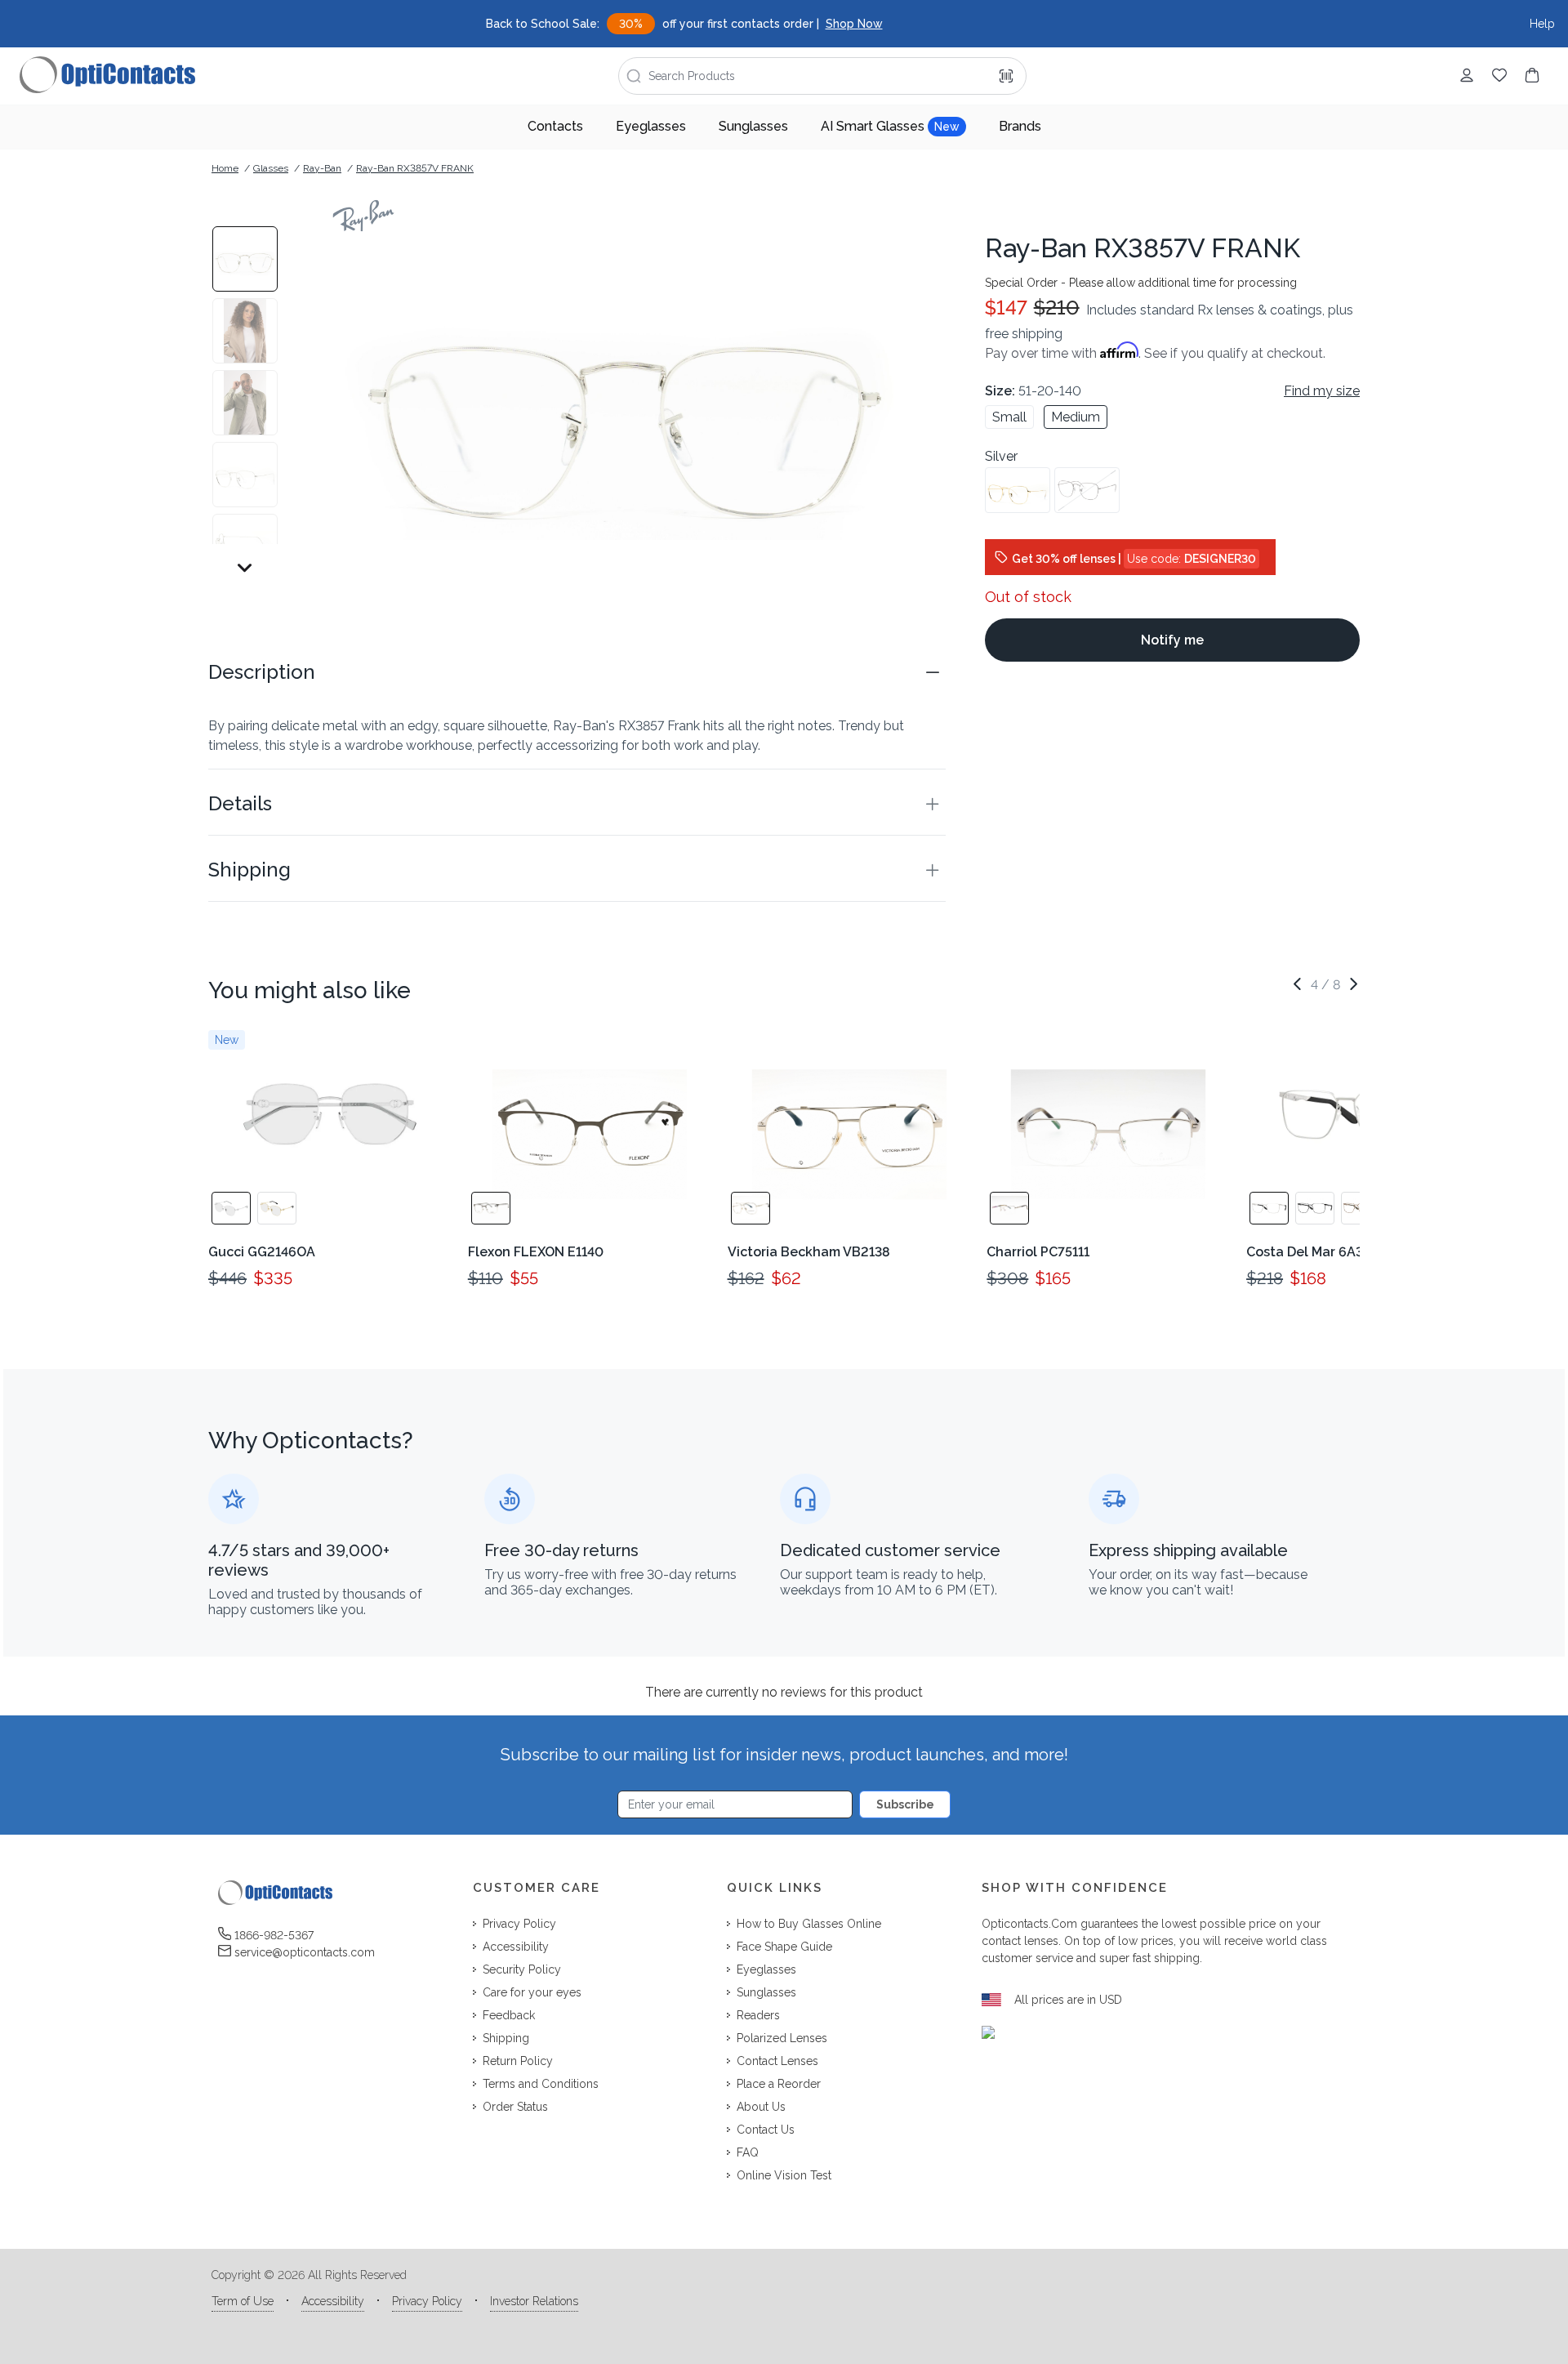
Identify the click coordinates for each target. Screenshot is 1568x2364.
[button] (577, 672)
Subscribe (905, 1804)
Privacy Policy (427, 2301)
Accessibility (333, 2301)
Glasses (271, 168)
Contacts (555, 126)
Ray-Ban (322, 168)
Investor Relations (534, 2301)
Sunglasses (753, 126)
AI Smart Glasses (890, 126)
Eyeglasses (651, 126)
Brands (1020, 126)
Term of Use (243, 2301)
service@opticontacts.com (305, 1952)
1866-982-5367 (274, 1935)
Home (225, 168)
